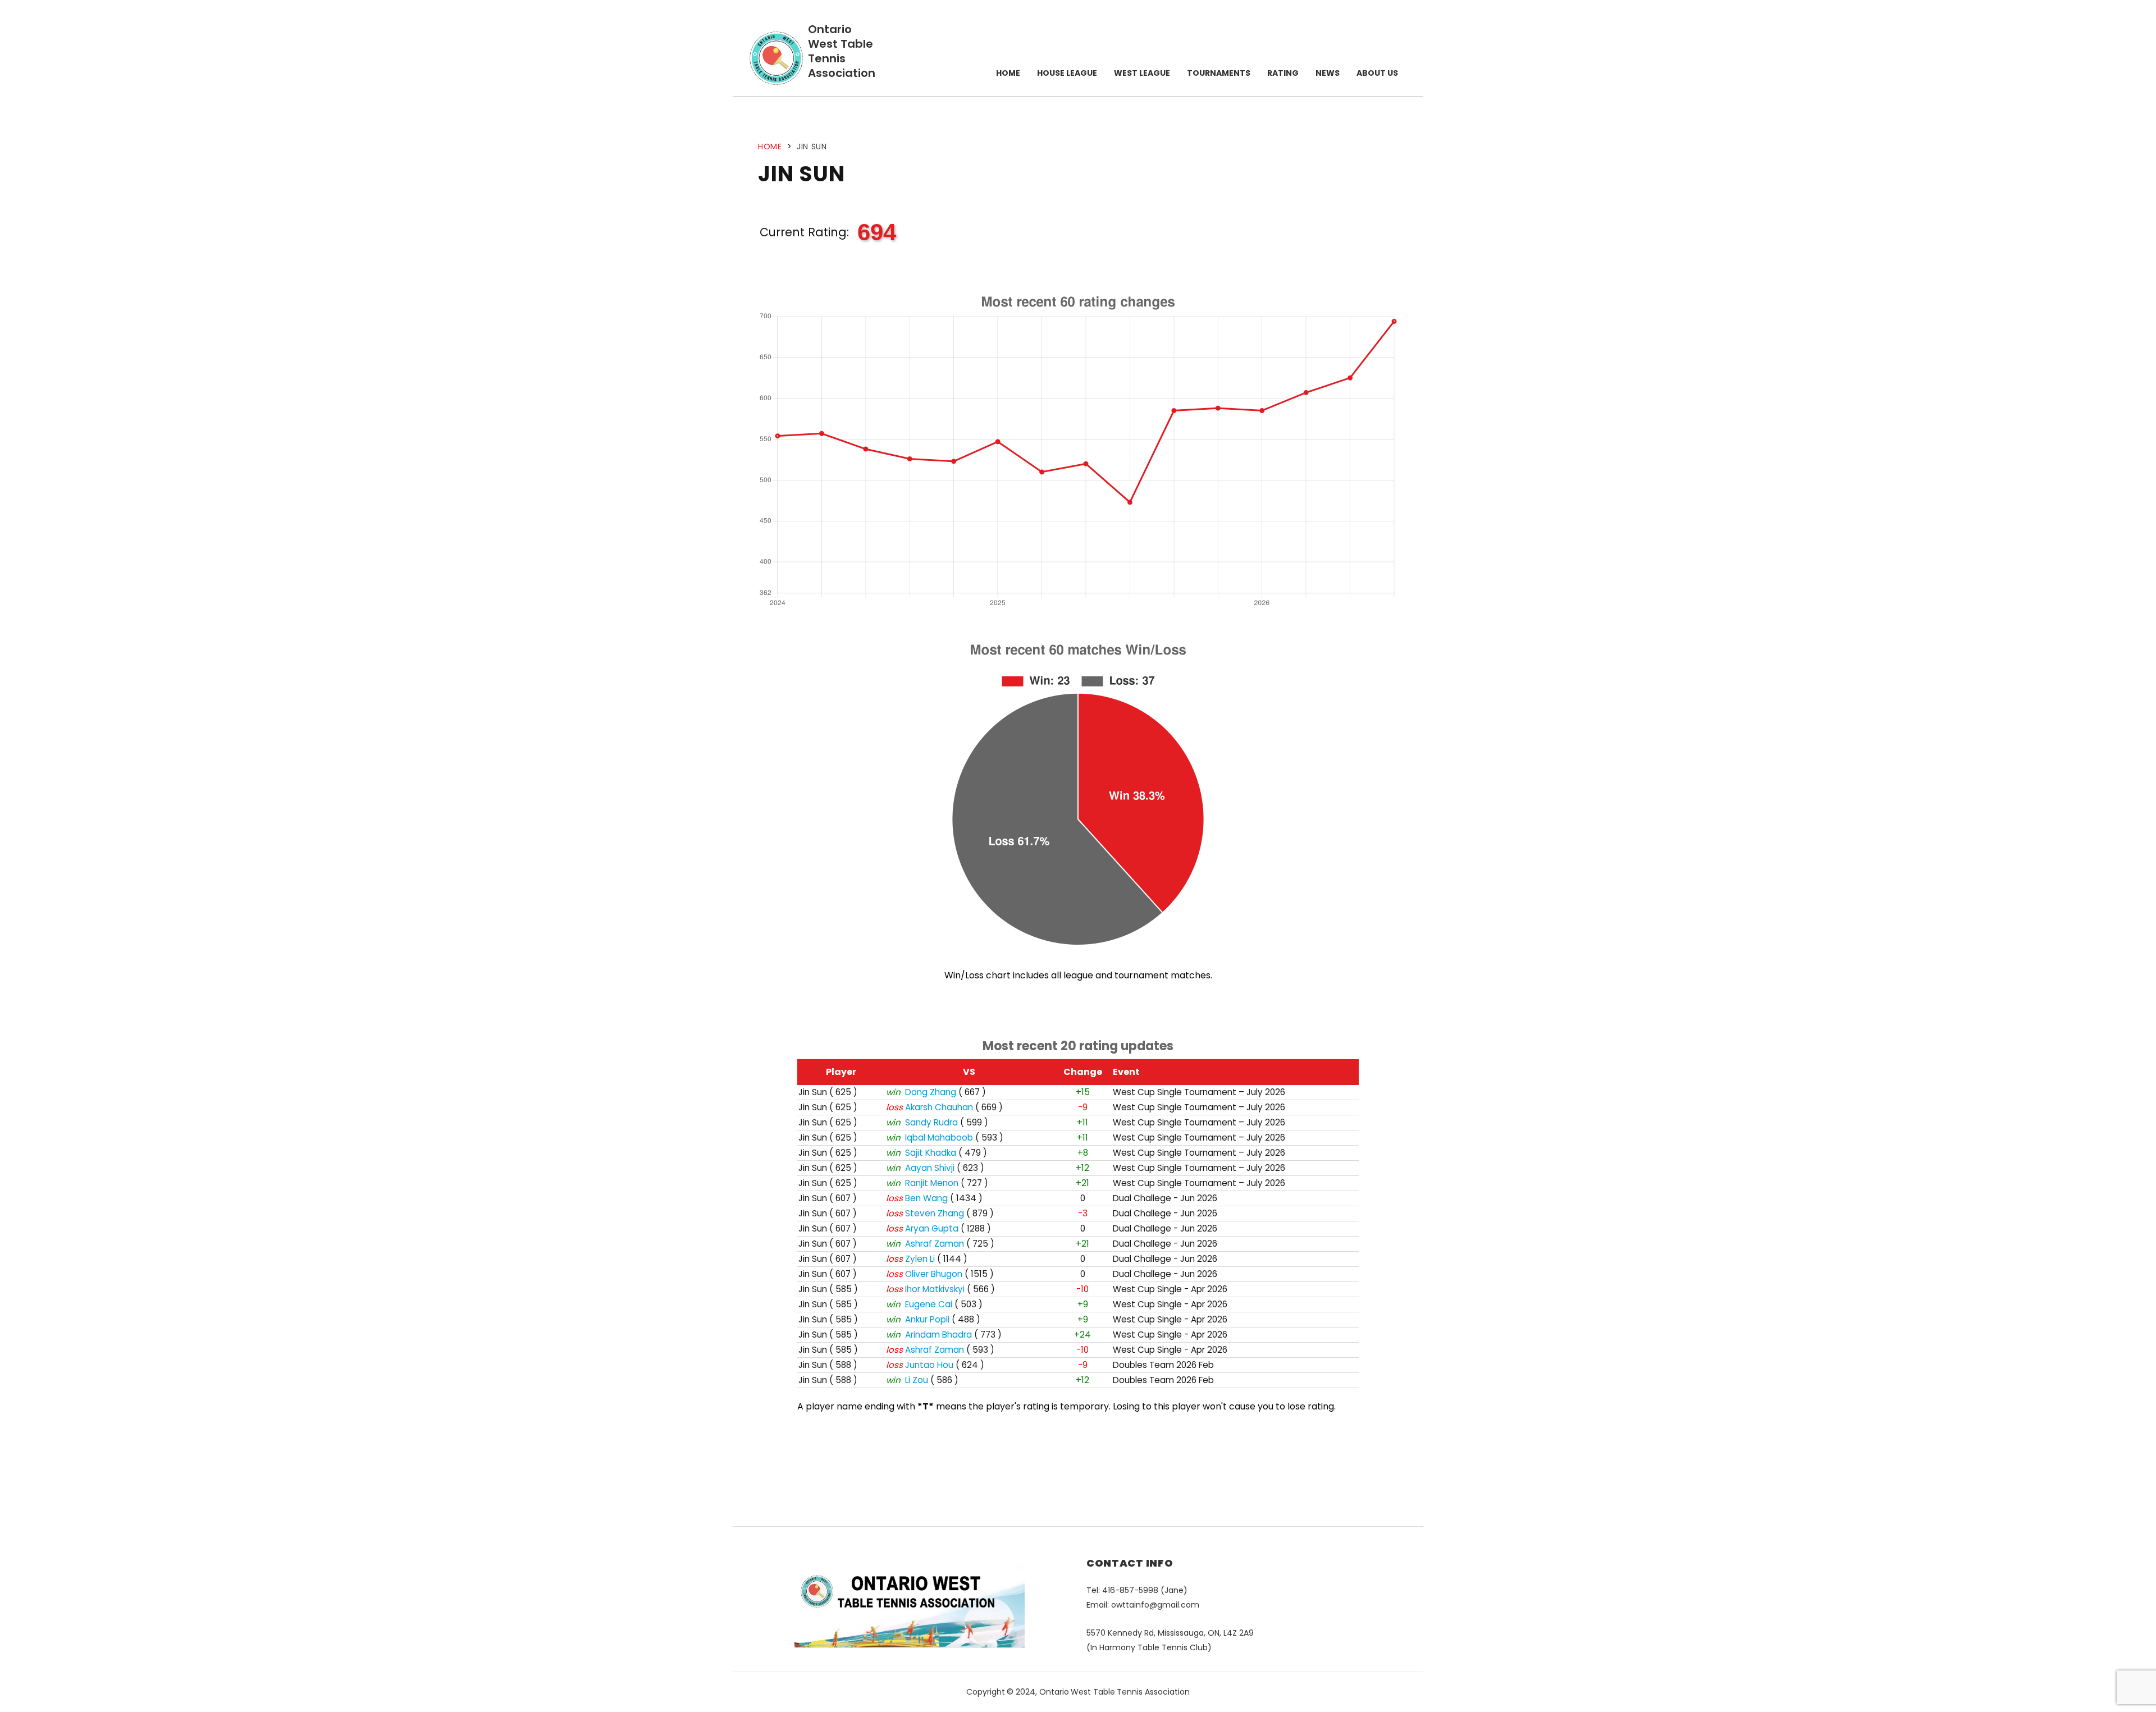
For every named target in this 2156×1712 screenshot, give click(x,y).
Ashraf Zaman (935, 1244)
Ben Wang (926, 1198)
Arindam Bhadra (938, 1335)
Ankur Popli (927, 1319)
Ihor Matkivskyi (935, 1289)
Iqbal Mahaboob (939, 1137)
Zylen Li (920, 1259)
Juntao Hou (929, 1365)
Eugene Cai (929, 1304)
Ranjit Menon (932, 1183)
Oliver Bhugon (934, 1274)
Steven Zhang (935, 1213)
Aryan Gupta (932, 1228)
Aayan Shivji (930, 1168)
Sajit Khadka (931, 1153)
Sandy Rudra (931, 1122)
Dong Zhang (931, 1092)
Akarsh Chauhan (939, 1107)
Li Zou (917, 1380)
